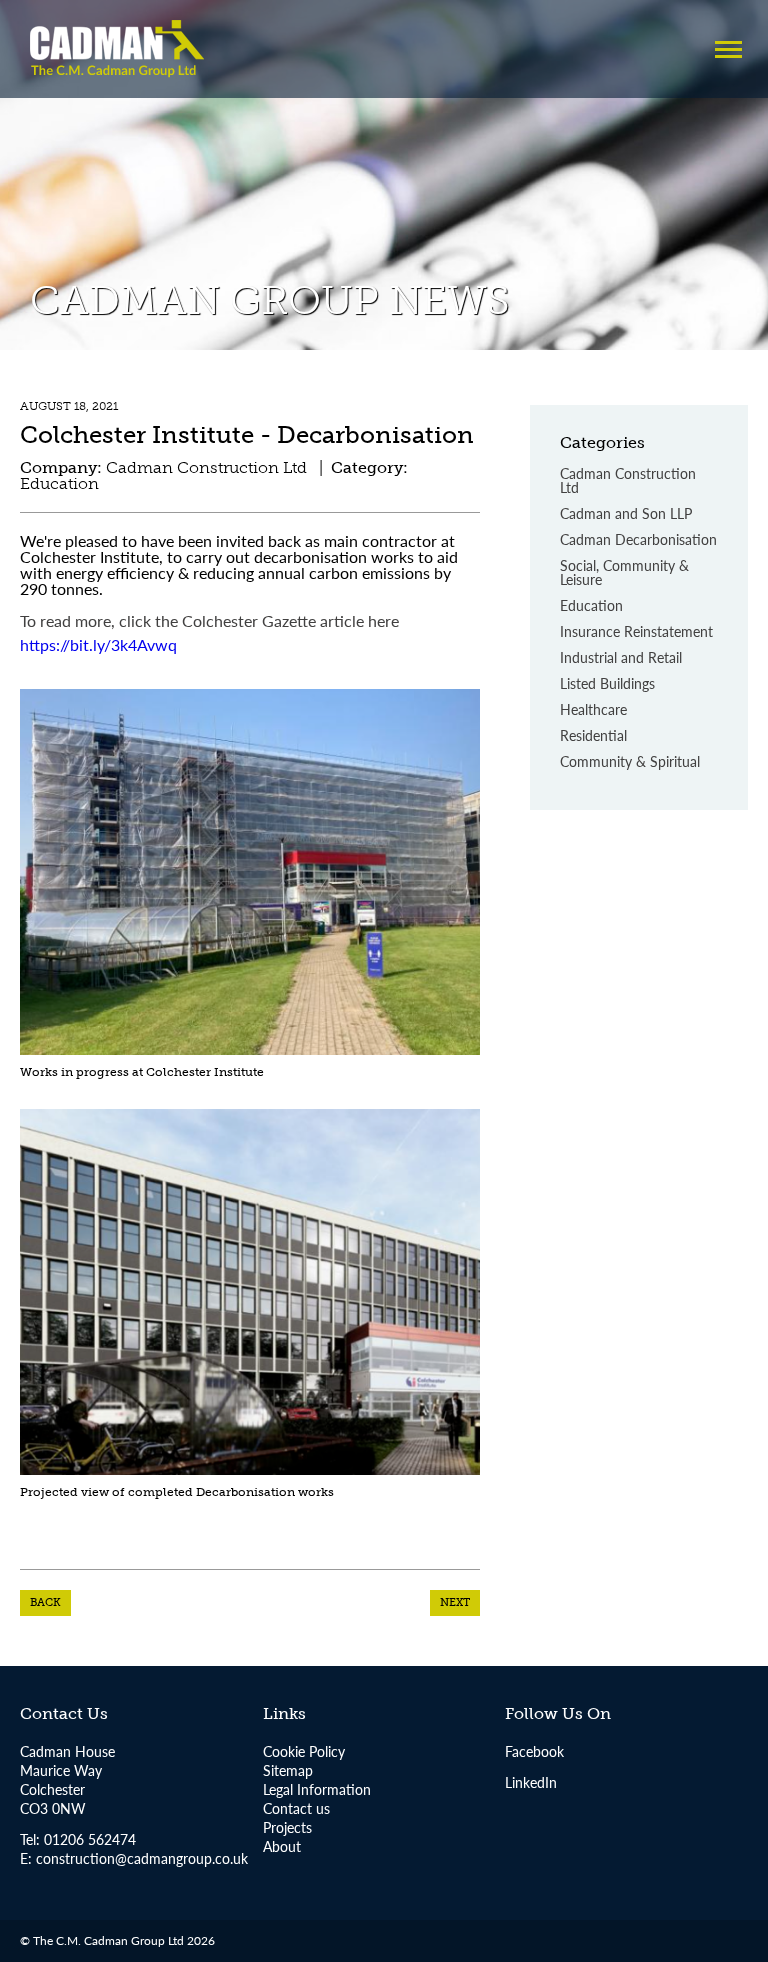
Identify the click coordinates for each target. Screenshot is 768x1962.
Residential (593, 736)
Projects (287, 1827)
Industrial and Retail (621, 658)
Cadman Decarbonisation (638, 540)
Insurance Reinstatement (636, 632)
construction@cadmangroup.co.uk (142, 1858)
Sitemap (288, 1770)
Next (455, 1602)
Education (591, 606)
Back (45, 1602)
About (282, 1846)
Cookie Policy (304, 1751)
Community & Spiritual (630, 762)
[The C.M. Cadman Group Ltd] (117, 49)
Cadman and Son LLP (626, 514)
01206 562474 (88, 1839)
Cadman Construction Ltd (628, 481)
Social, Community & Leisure (624, 573)
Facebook (534, 1751)
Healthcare (593, 710)
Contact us (296, 1808)
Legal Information (317, 1789)
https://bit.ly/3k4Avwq (98, 644)
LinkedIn (531, 1782)
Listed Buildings (607, 684)
